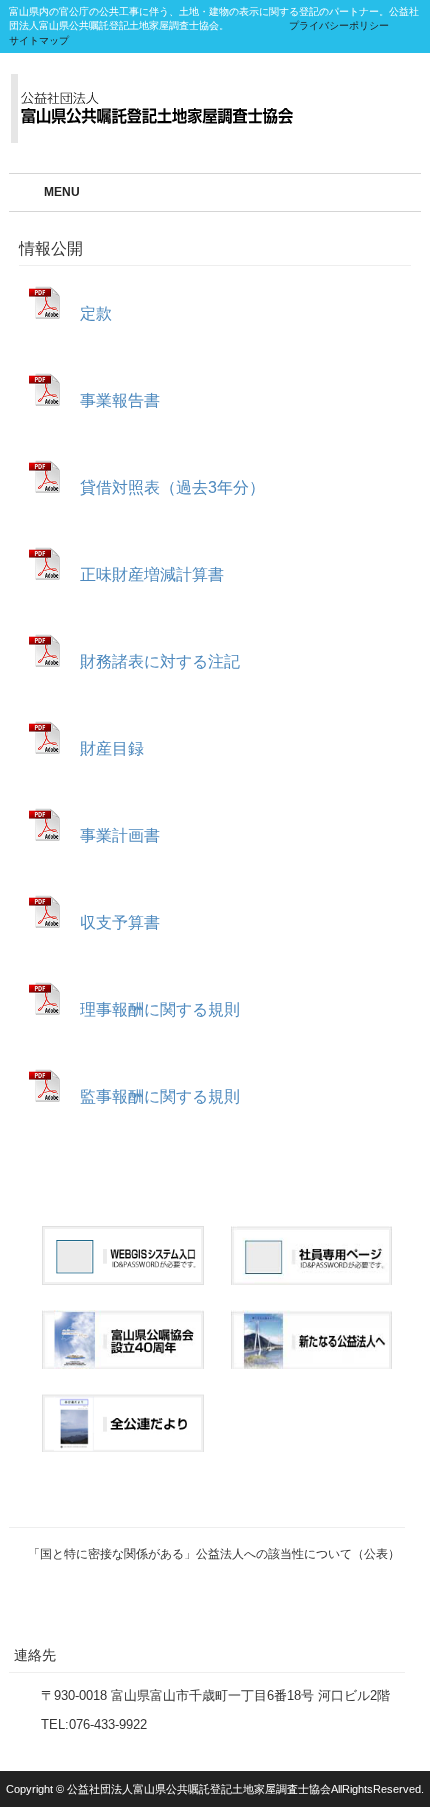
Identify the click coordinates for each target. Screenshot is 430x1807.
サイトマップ (39, 40)
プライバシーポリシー (339, 25)
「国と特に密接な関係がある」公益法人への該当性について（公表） (214, 1554)
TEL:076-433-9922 (94, 1724)
